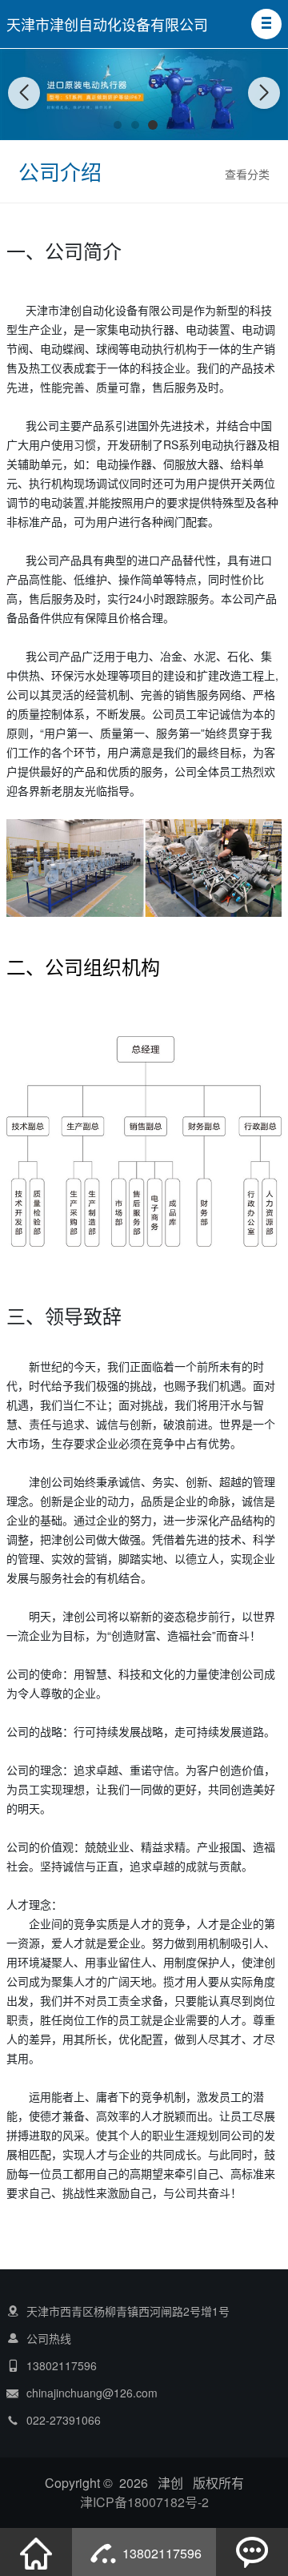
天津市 (42, 310)
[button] (266, 24)
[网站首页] (36, 2552)
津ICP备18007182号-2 (144, 2502)
